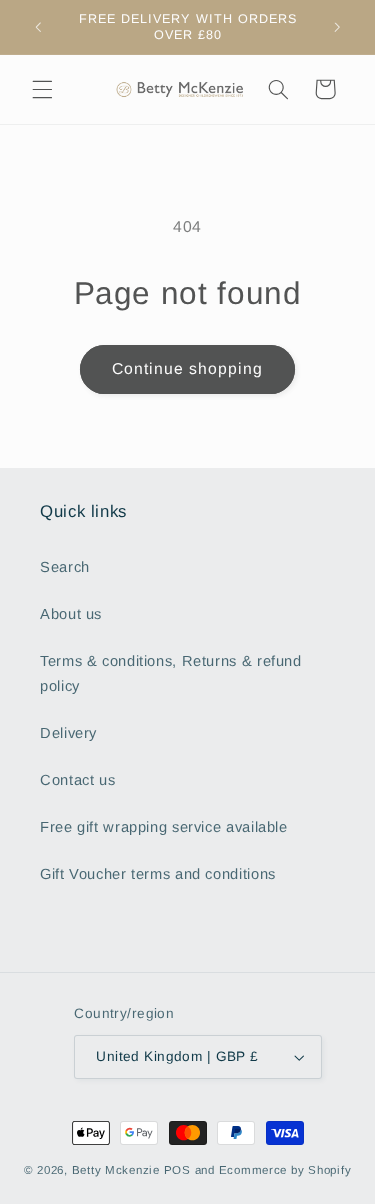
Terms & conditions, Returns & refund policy (171, 674)
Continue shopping (188, 368)
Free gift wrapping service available (164, 827)
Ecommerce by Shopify (285, 1170)
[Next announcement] (337, 27)
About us (71, 614)
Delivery (68, 733)
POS (177, 1170)
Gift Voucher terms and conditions (158, 874)
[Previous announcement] (38, 27)
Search (65, 567)
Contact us (77, 780)
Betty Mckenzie (116, 1170)
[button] (42, 89)
